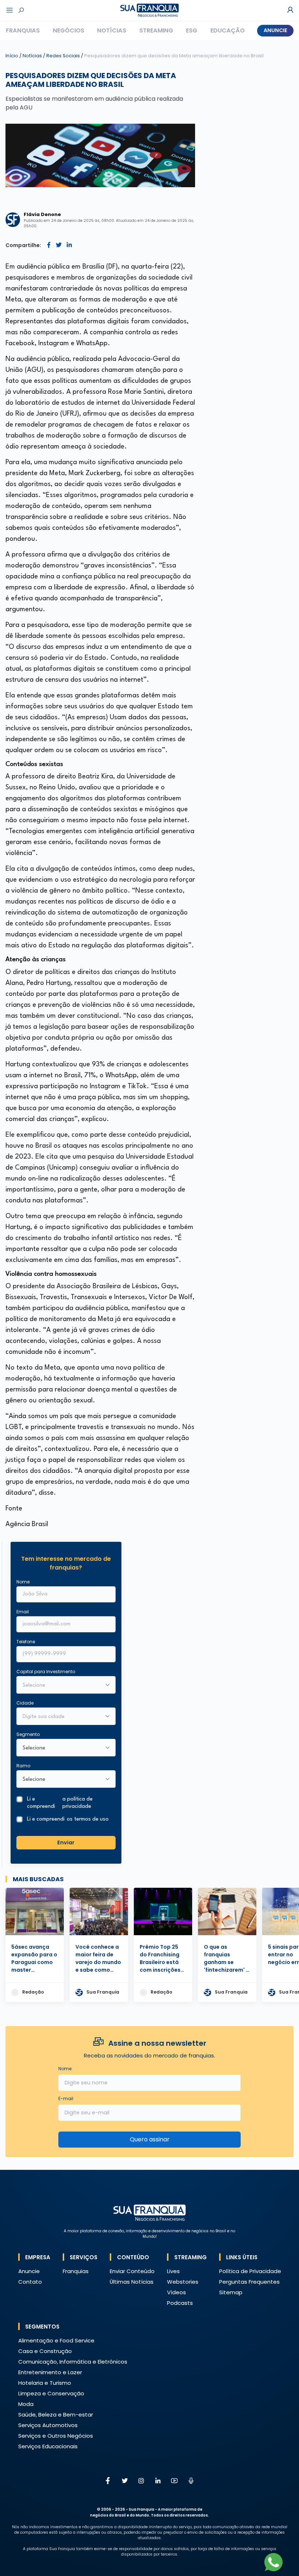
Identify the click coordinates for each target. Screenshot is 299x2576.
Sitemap (231, 2292)
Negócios (69, 30)
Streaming (156, 30)
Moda (26, 2404)
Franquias (23, 30)
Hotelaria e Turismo (45, 2383)
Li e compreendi (60, 1803)
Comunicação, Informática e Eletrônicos (73, 2362)
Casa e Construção (45, 2351)
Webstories (183, 2282)
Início (12, 56)
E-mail (66, 2098)
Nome (23, 1582)
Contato (30, 2282)
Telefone (26, 1642)
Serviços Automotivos (48, 2425)
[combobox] (61, 1717)
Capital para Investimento (46, 1672)
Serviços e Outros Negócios (56, 2436)
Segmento (28, 1734)
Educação (228, 30)
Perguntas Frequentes (249, 2282)
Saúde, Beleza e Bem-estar (56, 2415)
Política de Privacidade (250, 2271)
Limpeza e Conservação (51, 2393)
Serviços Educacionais (48, 2446)
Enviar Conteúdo (132, 2271)
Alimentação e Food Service (56, 2340)
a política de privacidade (77, 1803)
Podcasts (180, 2303)
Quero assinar (150, 2139)
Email (23, 1612)
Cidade (25, 1703)
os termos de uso (88, 1819)
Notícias (112, 30)
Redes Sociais (64, 56)
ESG (192, 30)
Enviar (66, 1843)
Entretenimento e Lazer (50, 2372)
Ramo (23, 1766)
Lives (173, 2271)
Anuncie (275, 30)
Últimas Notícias (132, 2282)
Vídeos (176, 2292)
